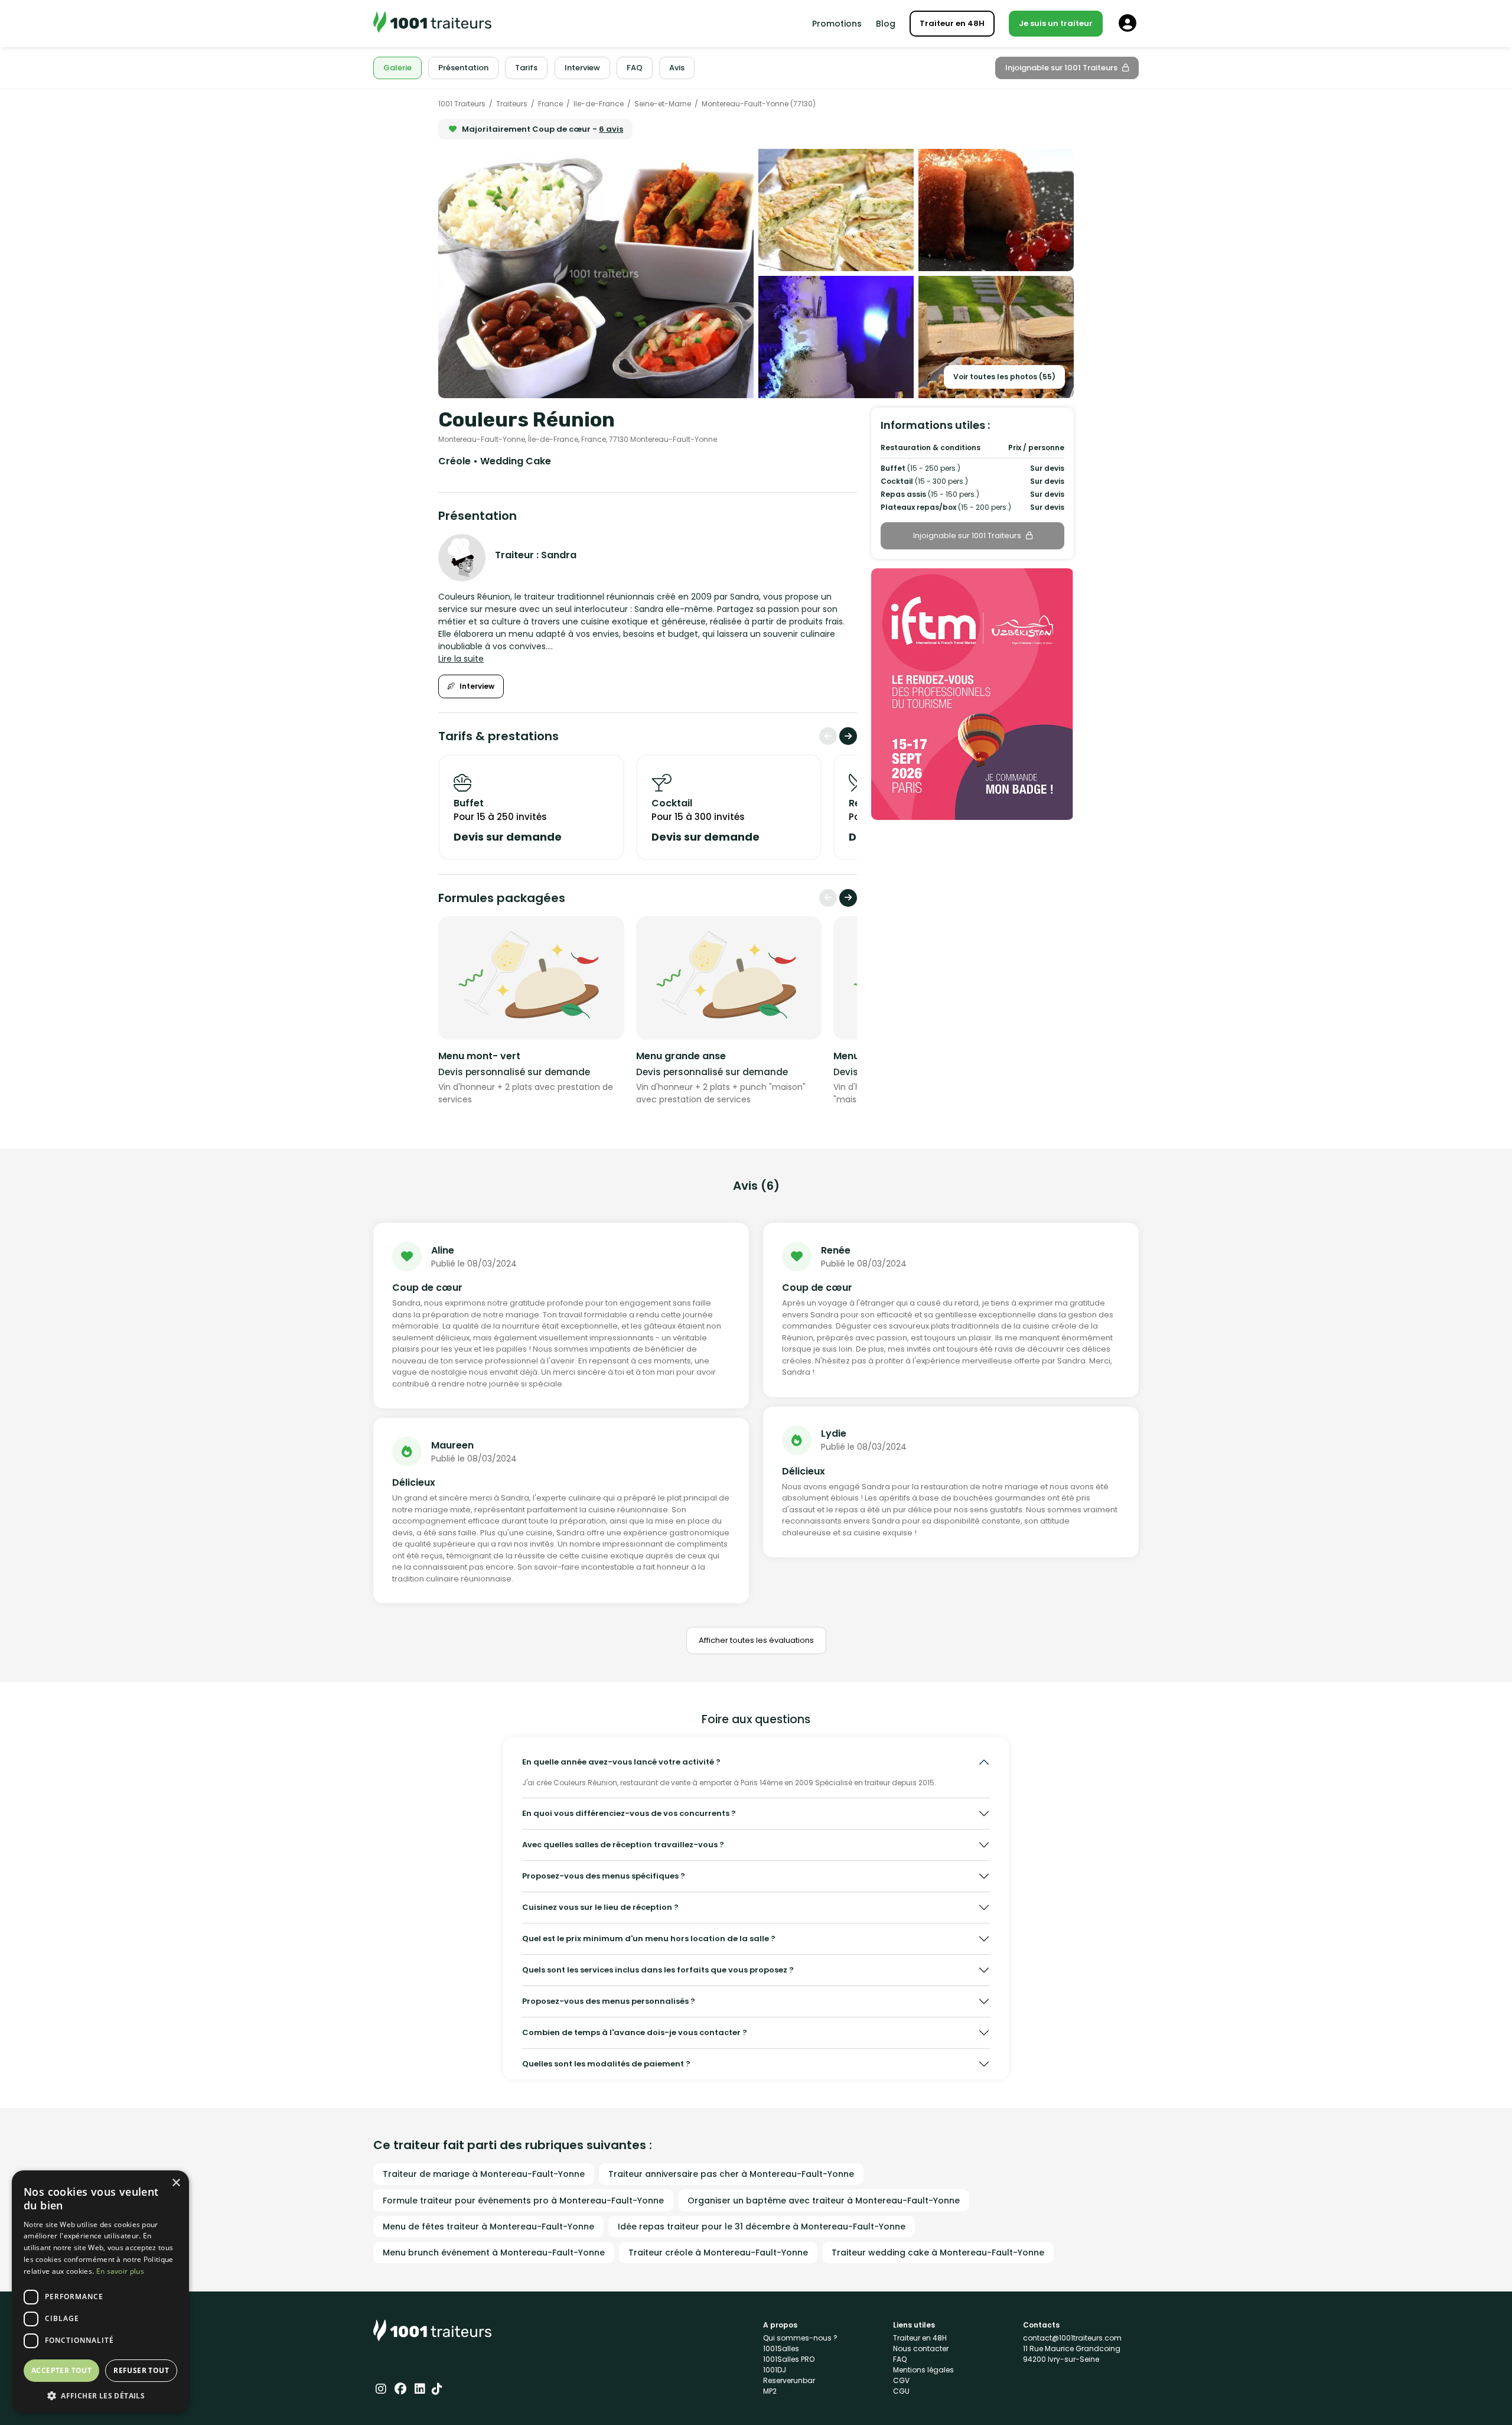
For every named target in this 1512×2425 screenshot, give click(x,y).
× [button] (176, 2183)
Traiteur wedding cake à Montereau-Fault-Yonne (938, 2253)
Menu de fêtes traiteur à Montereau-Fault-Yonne (488, 2227)
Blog (886, 24)
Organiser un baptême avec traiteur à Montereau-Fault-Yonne (824, 2201)
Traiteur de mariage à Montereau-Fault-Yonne (484, 2174)
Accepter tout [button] (61, 2370)
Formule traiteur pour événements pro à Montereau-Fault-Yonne (523, 2201)
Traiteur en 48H (952, 23)
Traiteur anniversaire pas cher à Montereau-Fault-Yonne (731, 2174)
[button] (100, 2395)
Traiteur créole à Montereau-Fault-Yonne (718, 2253)
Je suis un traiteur (1056, 23)
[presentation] (828, 736)
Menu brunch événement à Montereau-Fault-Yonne (494, 2253)
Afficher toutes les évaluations (756, 1640)
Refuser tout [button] (141, 2370)
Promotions (837, 24)
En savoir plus (120, 2271)
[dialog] (100, 2292)
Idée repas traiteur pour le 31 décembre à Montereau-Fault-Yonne (762, 2227)
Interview (477, 686)
